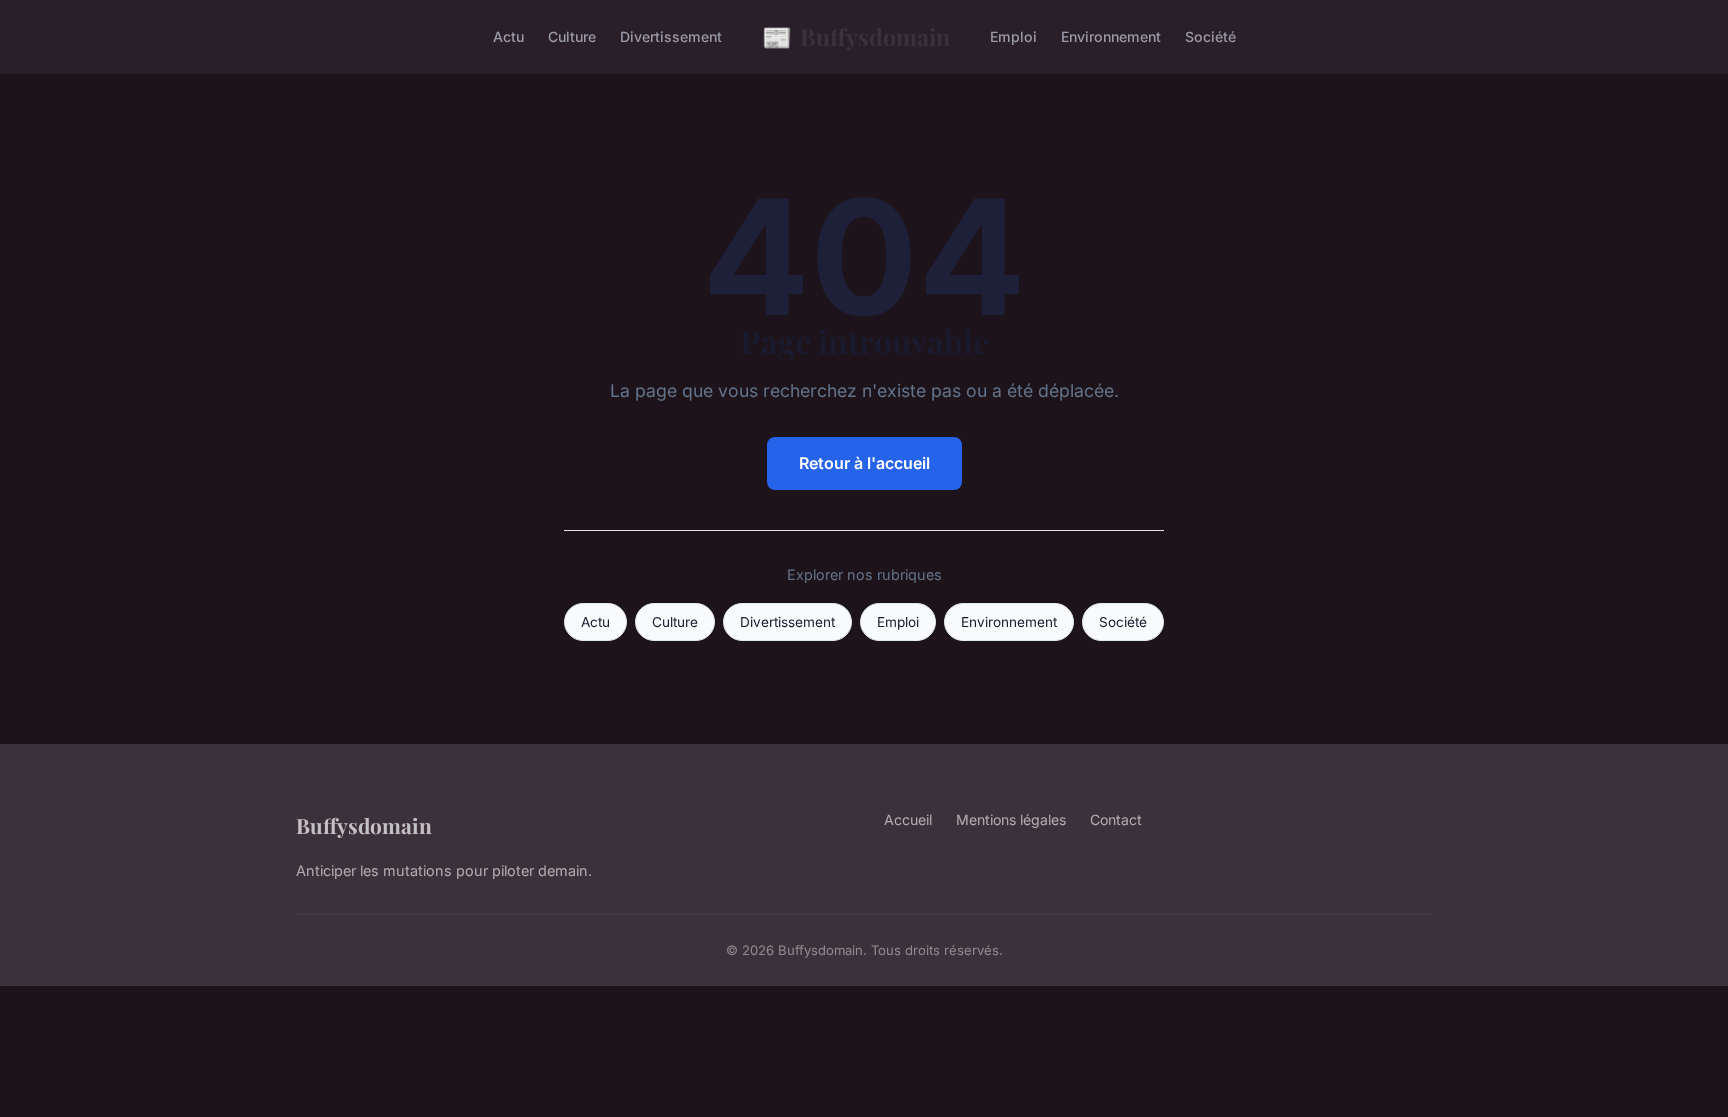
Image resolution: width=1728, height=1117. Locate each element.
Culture (572, 36)
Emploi (1013, 36)
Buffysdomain (856, 36)
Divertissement (671, 36)
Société (1210, 36)
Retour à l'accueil (864, 463)
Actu (508, 36)
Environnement (1111, 36)
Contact (1116, 819)
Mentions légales (1011, 819)
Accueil (908, 819)
